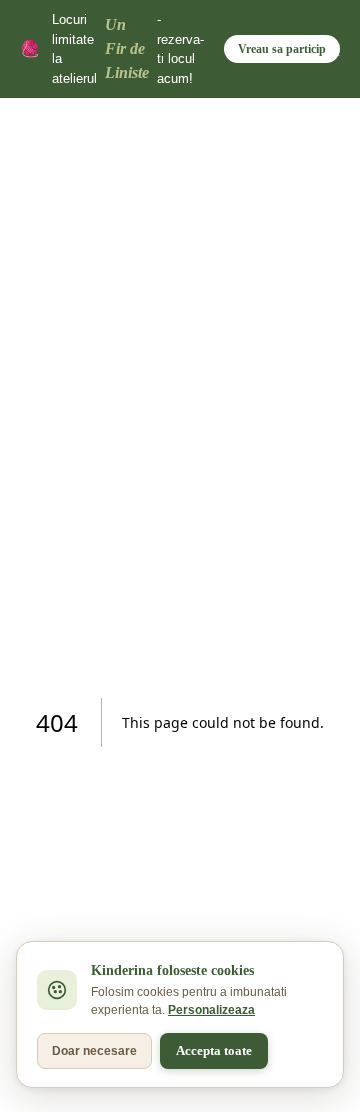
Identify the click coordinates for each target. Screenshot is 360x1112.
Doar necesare (94, 1051)
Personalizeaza (211, 1010)
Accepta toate (214, 1050)
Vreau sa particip (282, 49)
